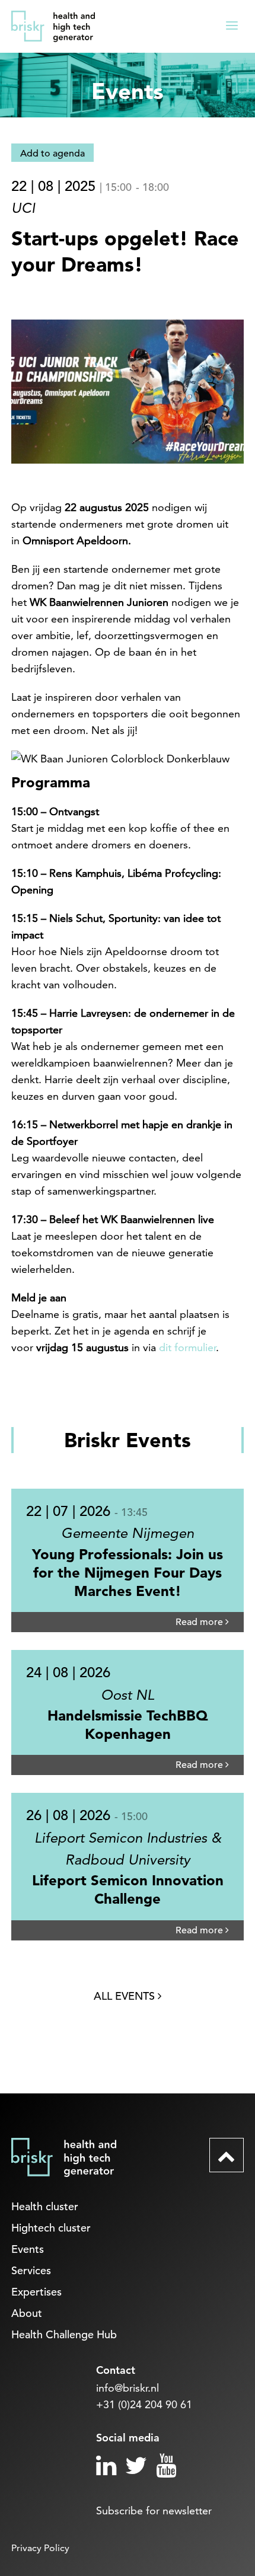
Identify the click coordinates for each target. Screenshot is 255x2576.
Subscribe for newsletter (154, 2510)
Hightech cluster (51, 2228)
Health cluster (45, 2206)
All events (126, 1996)
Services (31, 2270)
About (27, 2313)
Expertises (36, 2292)
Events (28, 2249)
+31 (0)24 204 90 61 (144, 2404)
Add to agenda (52, 154)
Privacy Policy (40, 2548)
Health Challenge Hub (64, 2334)
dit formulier (187, 1347)
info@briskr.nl (128, 2388)
